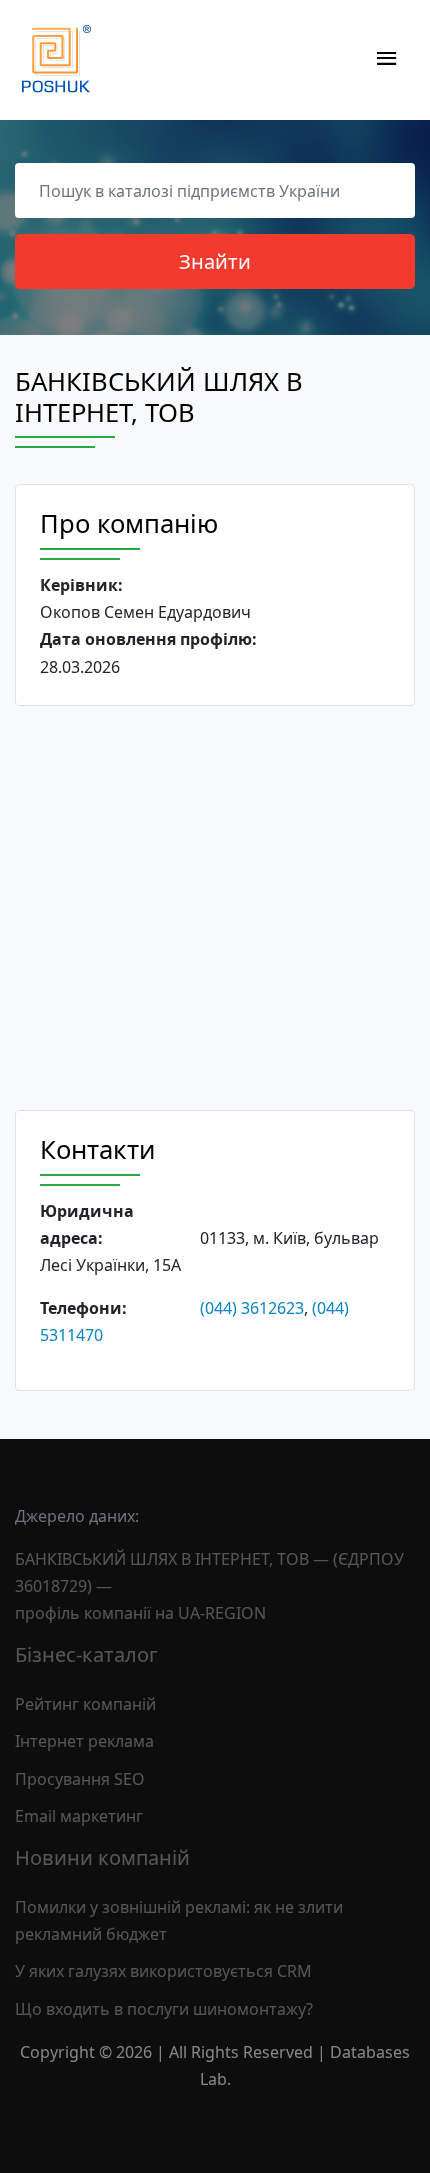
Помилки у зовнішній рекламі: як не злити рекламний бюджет (179, 1920)
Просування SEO (80, 1779)
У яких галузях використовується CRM (163, 1971)
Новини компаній (102, 1857)
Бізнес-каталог (86, 1654)
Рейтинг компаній (85, 1704)
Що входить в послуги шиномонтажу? (164, 2009)
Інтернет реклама (84, 1741)
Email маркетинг (79, 1816)
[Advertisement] (215, 908)
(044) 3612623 (252, 1308)
